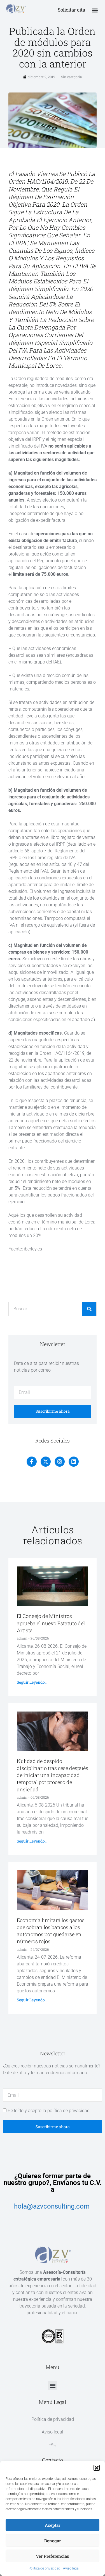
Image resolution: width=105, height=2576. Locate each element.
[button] (97, 2468)
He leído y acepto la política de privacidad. (49, 2111)
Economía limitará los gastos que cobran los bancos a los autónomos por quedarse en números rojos (51, 1931)
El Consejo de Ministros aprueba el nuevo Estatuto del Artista (51, 1623)
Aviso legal (71, 2568)
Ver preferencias (53, 2556)
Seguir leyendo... (32, 1682)
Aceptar (53, 2525)
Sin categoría (72, 77)
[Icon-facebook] (32, 1462)
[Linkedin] (74, 1462)
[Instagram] (60, 1462)
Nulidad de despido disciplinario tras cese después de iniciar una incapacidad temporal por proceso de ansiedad (53, 1775)
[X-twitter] (46, 1462)
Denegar (53, 2541)
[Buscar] (89, 1309)
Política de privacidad (44, 2568)
